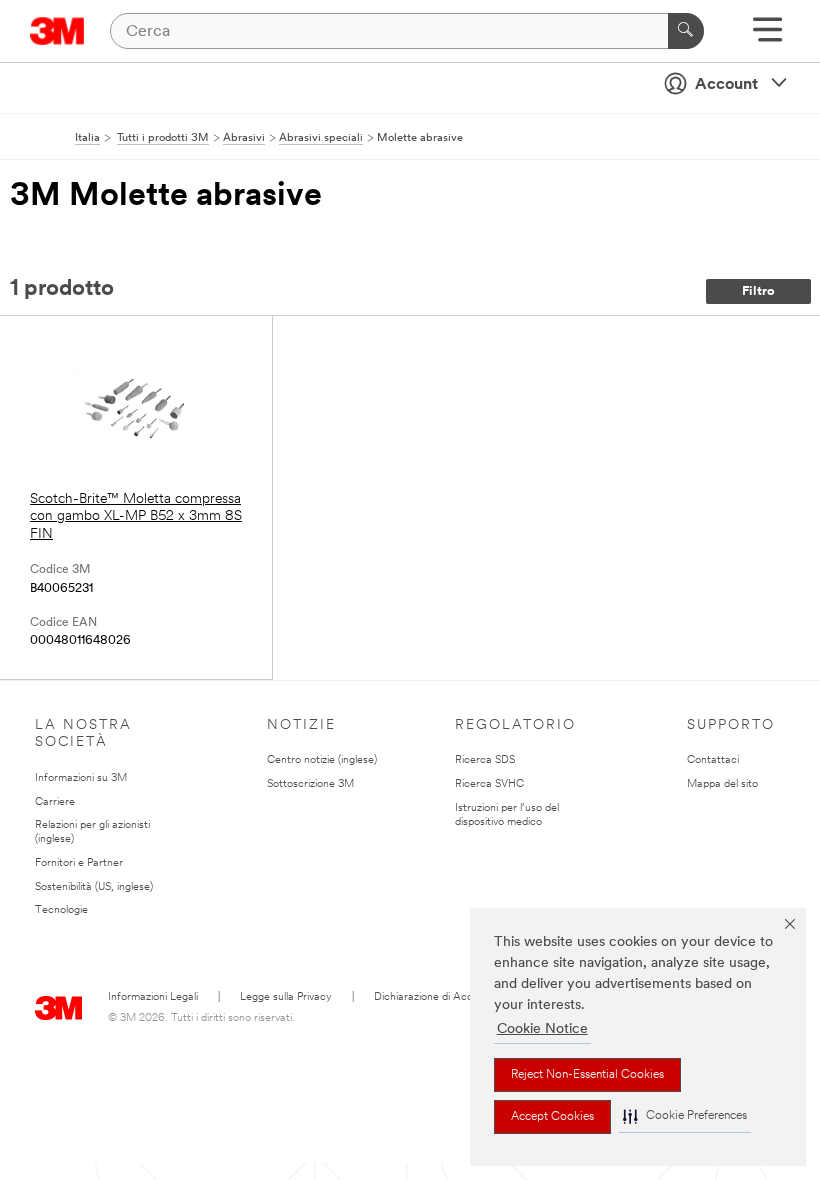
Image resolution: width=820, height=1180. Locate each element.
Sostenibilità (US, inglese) (94, 887)
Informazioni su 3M (81, 778)
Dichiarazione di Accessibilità (443, 997)
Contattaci (713, 760)
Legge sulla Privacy (286, 997)
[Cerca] (686, 31)
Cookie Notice (542, 1029)
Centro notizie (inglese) (322, 760)
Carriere (55, 802)
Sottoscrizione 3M (310, 784)
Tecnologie (61, 910)
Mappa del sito (722, 784)
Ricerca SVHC (489, 784)
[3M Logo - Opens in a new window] (57, 31)
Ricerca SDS (485, 760)
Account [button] (726, 85)
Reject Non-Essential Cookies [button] (587, 1075)
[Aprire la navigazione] (767, 36)
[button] (685, 1116)
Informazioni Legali (153, 997)
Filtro (758, 291)
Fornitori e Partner (79, 863)
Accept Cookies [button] (552, 1117)
